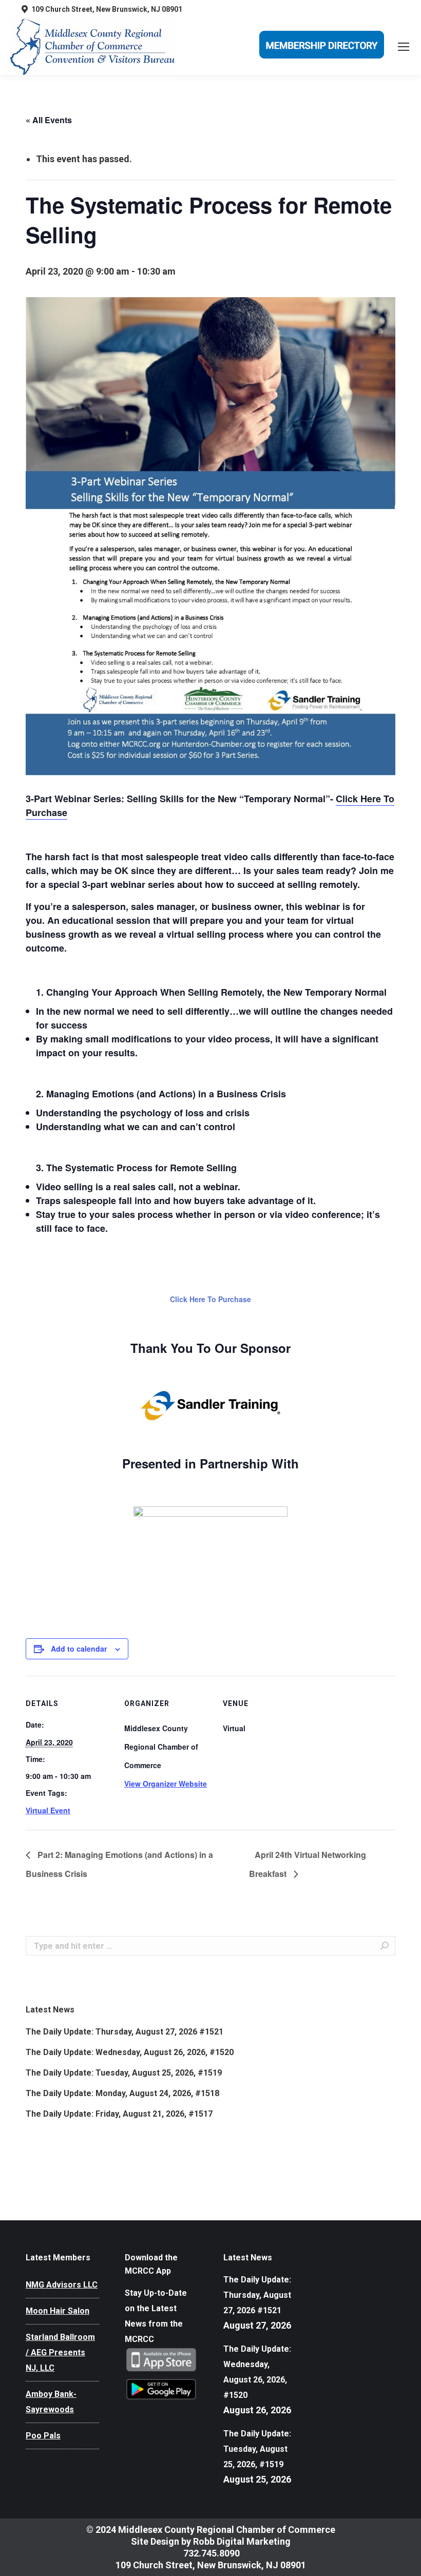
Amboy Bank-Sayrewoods (51, 2402)
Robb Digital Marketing (242, 2541)
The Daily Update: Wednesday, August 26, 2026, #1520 (130, 2052)
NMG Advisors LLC (62, 2285)
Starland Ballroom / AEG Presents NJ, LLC (60, 2352)
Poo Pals (43, 2436)
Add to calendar (79, 1649)
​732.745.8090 (210, 2553)
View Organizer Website (166, 1784)
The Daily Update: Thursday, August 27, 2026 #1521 (125, 2032)
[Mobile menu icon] (404, 47)
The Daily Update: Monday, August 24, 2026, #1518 (122, 2093)
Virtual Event (48, 1810)
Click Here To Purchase (210, 1299)
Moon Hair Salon (58, 2311)
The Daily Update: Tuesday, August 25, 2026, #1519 (124, 2073)
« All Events (49, 120)
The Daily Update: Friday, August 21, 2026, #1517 (119, 2114)
